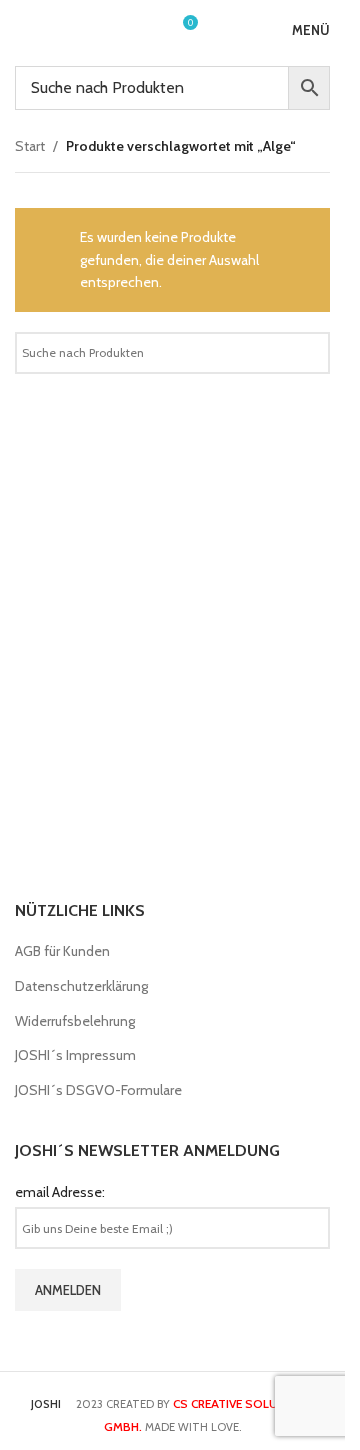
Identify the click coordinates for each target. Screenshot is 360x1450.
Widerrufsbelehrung (75, 1021)
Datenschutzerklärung (81, 986)
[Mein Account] (145, 30)
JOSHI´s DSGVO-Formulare (98, 1090)
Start (30, 146)
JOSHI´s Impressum (75, 1055)
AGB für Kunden (62, 951)
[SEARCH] (307, 353)
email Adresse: (60, 1192)
